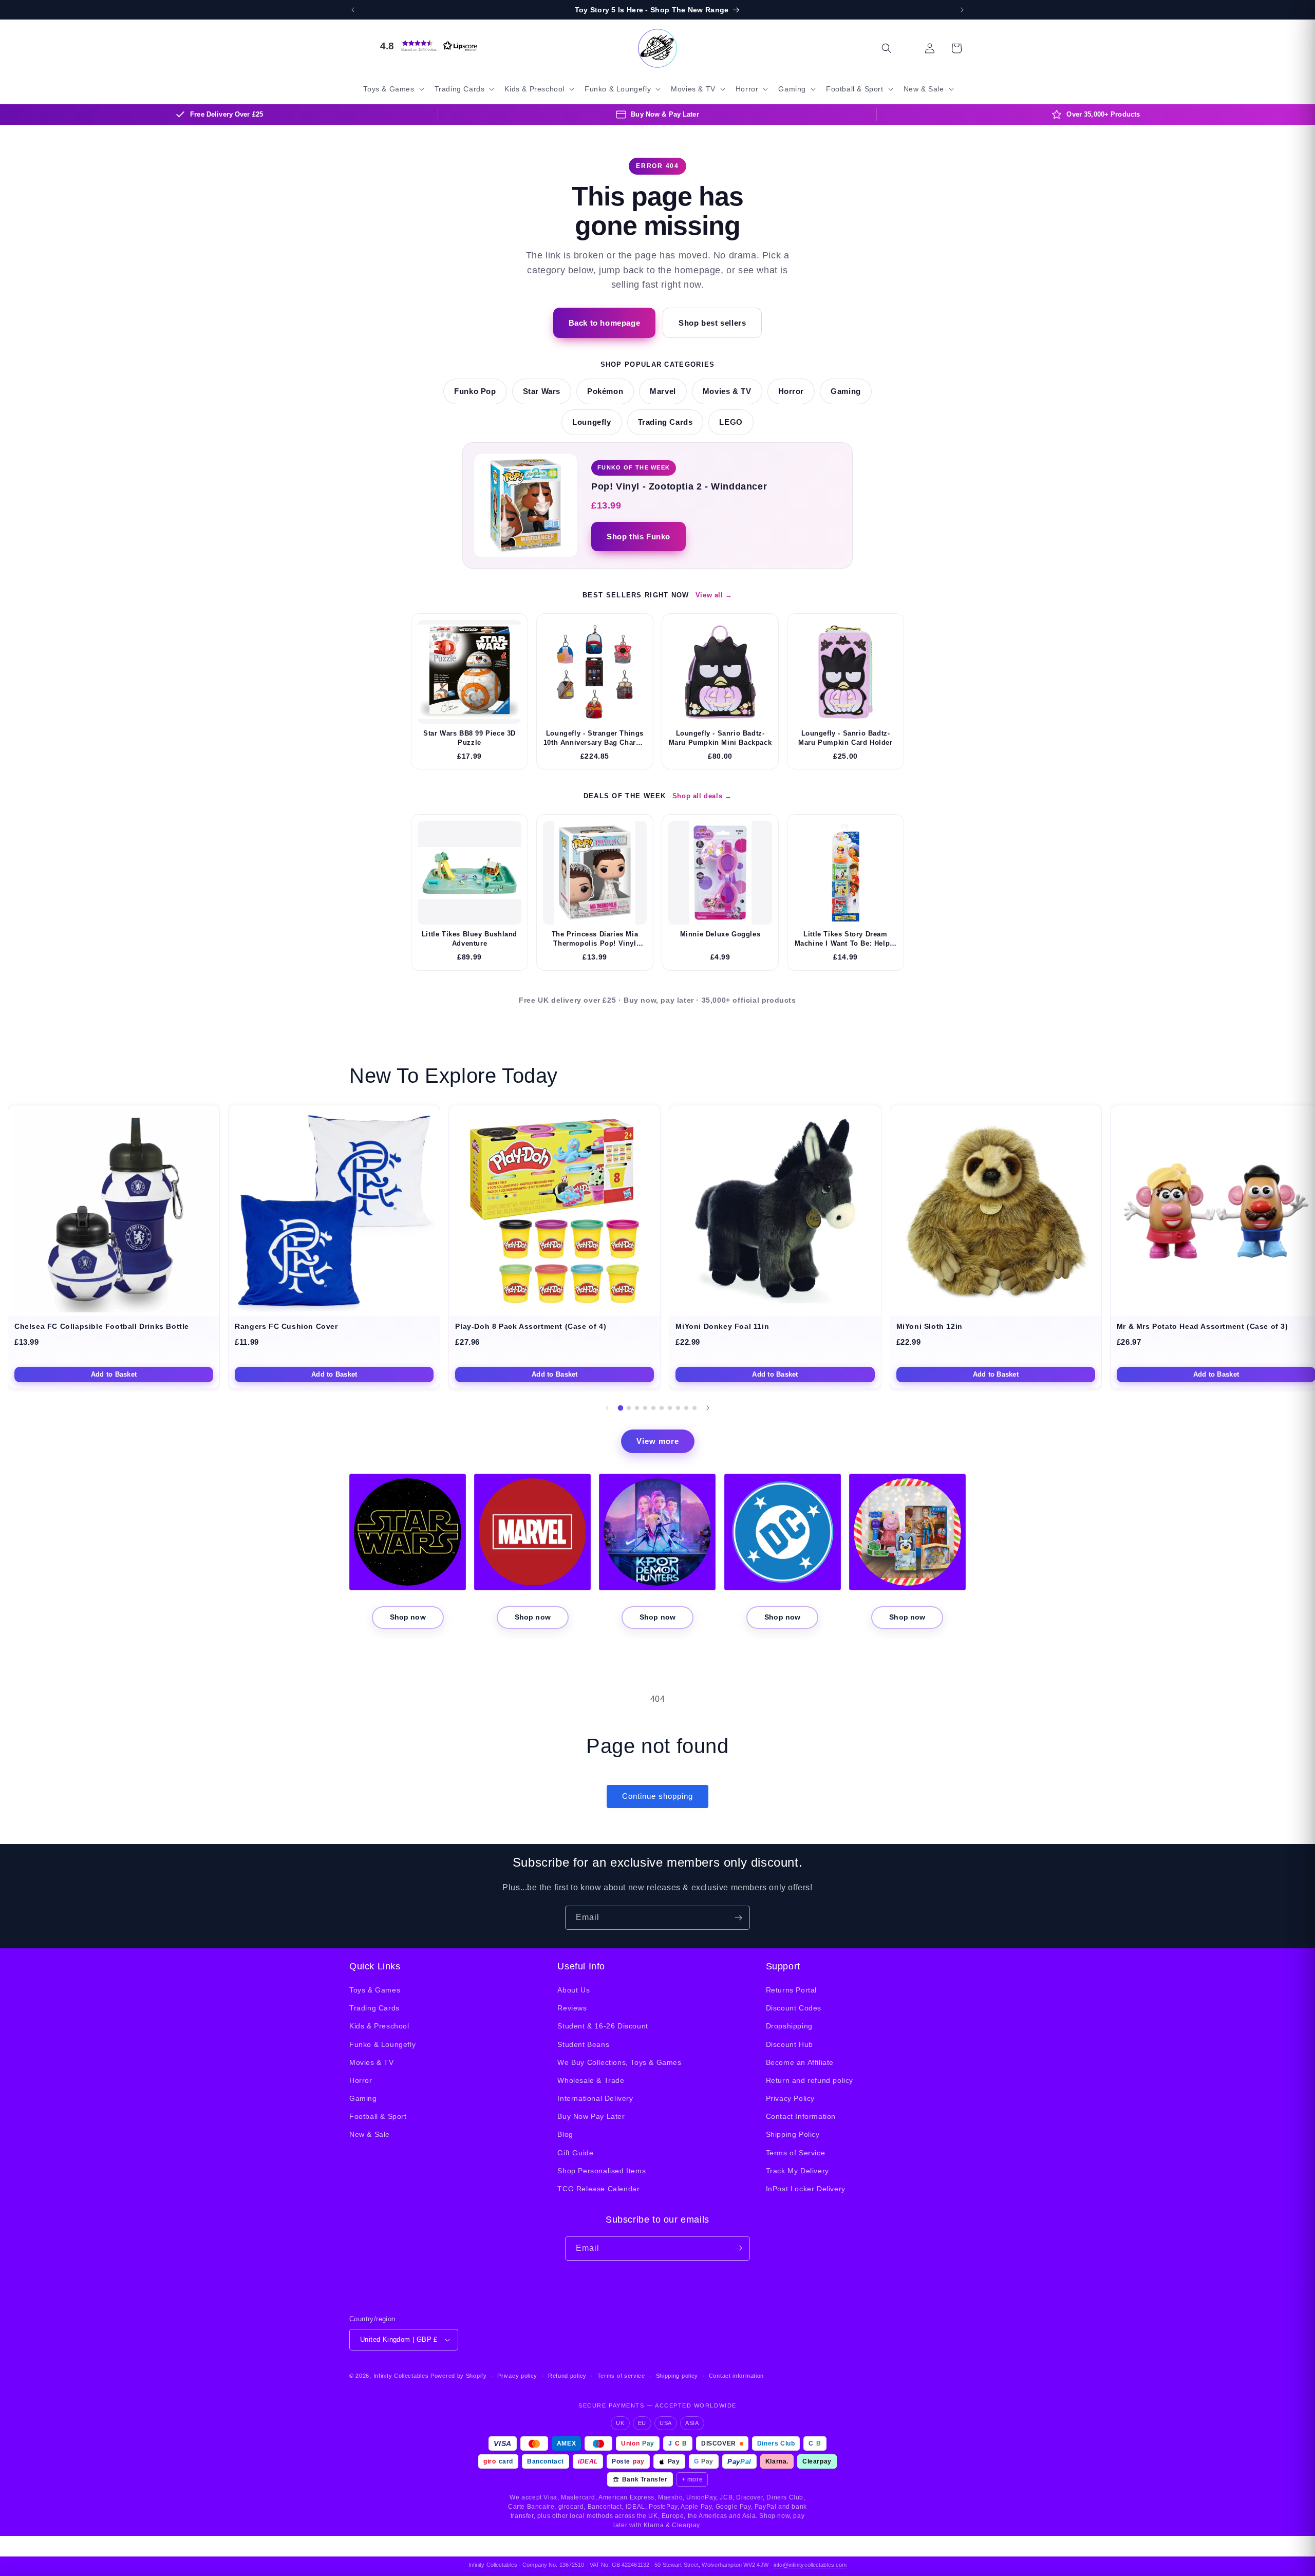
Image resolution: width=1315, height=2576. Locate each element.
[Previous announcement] (353, 10)
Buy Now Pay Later (591, 2117)
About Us (574, 1990)
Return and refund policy (810, 2080)
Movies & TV (727, 391)
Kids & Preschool (379, 2026)
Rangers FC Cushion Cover (286, 1327)
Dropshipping (789, 2026)
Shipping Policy (793, 2135)
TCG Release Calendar (598, 2189)
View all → (714, 595)
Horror (791, 391)
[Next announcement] (962, 10)
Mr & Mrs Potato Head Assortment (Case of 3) (1203, 1327)
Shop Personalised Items (602, 2171)
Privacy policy (517, 2376)
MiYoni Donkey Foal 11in (722, 1327)
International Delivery (595, 2098)
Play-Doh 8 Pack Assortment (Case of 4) (531, 1327)
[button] (426, 46)
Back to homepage (605, 323)
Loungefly (591, 422)
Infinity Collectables (401, 2376)
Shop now (408, 1617)
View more (658, 1441)
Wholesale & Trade (591, 2080)
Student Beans (583, 2044)
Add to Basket (114, 1374)
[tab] (621, 1408)
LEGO (731, 422)
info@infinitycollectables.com (810, 2565)
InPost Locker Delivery (806, 2189)
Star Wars (542, 391)
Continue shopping (657, 1796)
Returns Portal (791, 1990)
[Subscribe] (738, 1918)
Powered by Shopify (459, 2376)
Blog (565, 2135)
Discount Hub (790, 2044)
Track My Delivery (797, 2171)
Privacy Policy (790, 2098)
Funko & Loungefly (382, 2044)
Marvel (663, 391)
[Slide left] (607, 1408)
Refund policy (567, 2376)
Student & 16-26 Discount (603, 2026)
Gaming (846, 391)
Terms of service (621, 2376)
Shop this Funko (638, 537)
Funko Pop (475, 391)
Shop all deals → (702, 796)
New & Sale (370, 2135)
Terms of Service (796, 2153)
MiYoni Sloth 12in (929, 1327)
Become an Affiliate (800, 2062)
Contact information (736, 2376)
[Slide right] (708, 1408)
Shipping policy (677, 2376)
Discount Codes (794, 2008)
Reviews (572, 2008)
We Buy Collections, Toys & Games (619, 2062)
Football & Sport (378, 2117)
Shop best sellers (712, 323)
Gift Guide (575, 2153)
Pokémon (605, 391)
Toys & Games (375, 1990)
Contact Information (801, 2117)
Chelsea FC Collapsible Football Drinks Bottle (102, 1327)
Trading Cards (665, 422)
